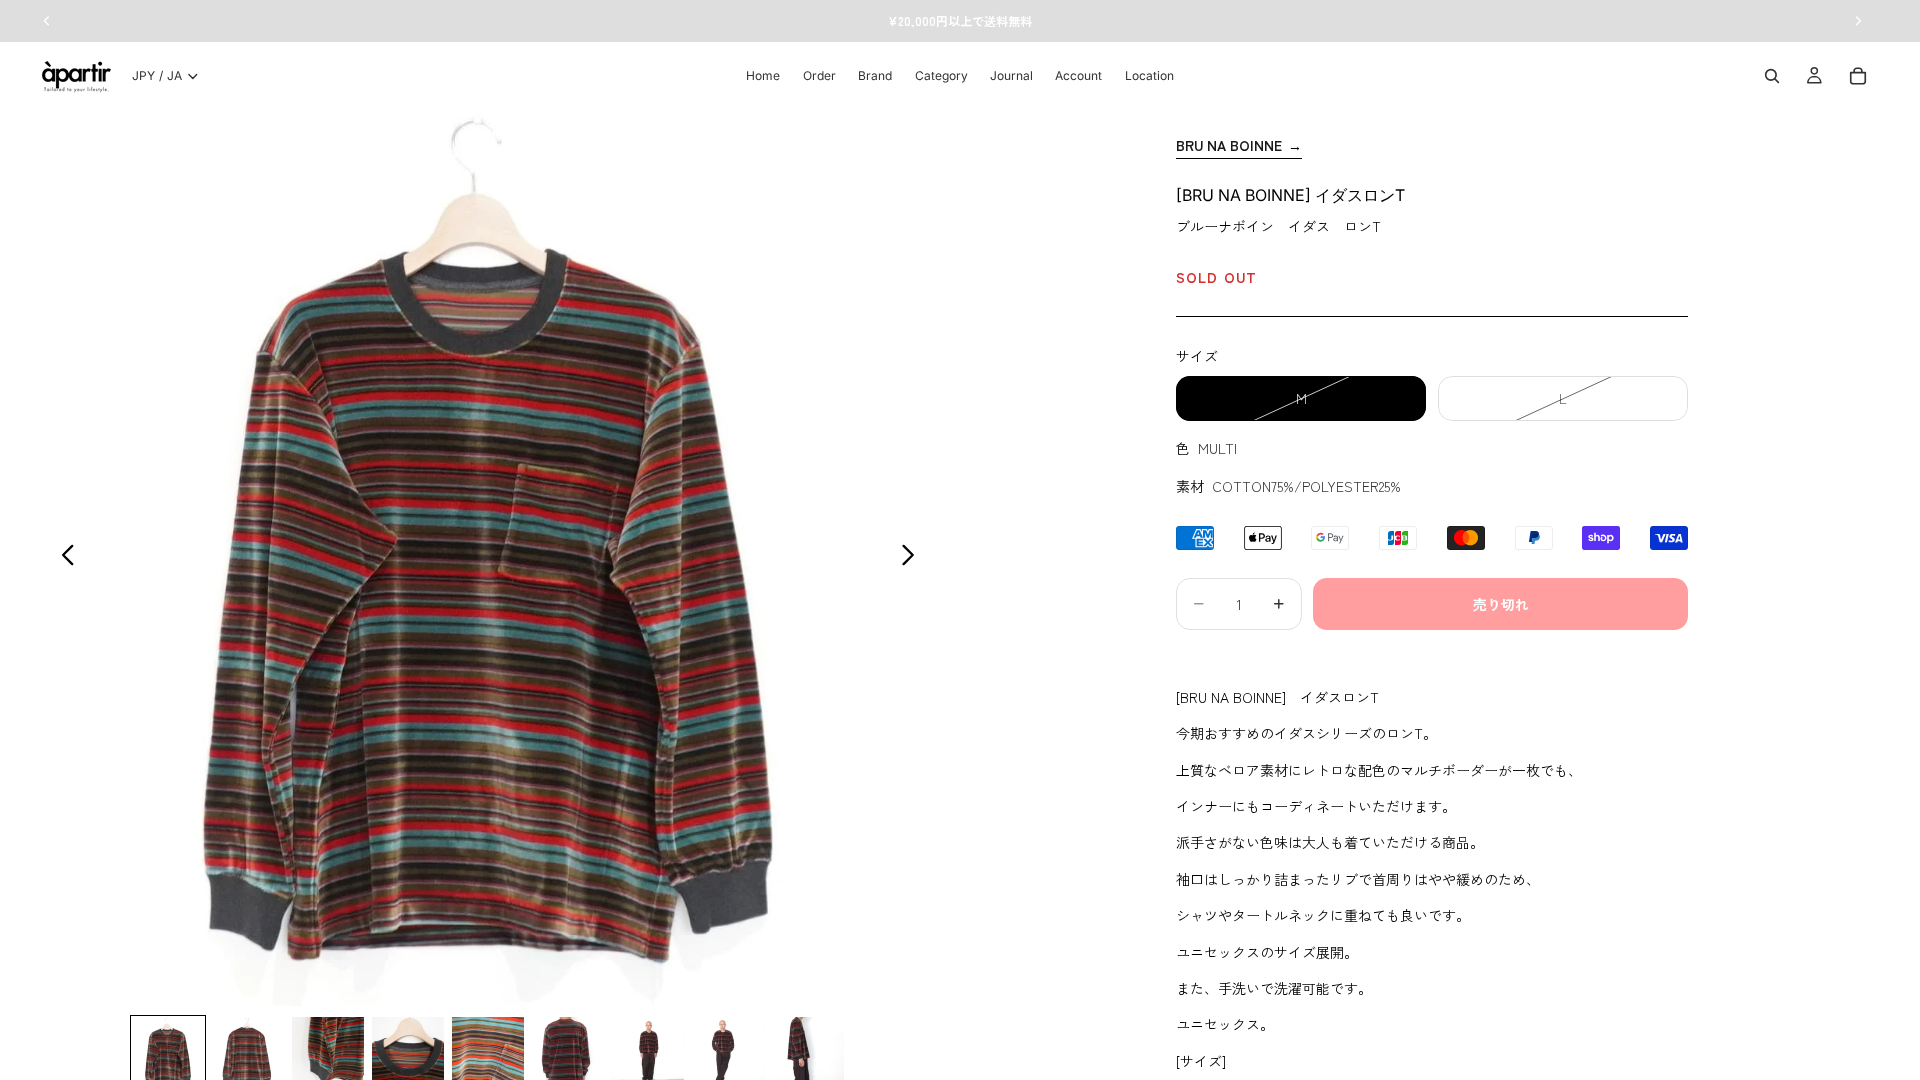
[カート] (1858, 76)
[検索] (1772, 76)
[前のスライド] (62, 558)
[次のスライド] (913, 558)
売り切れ (1501, 604)
